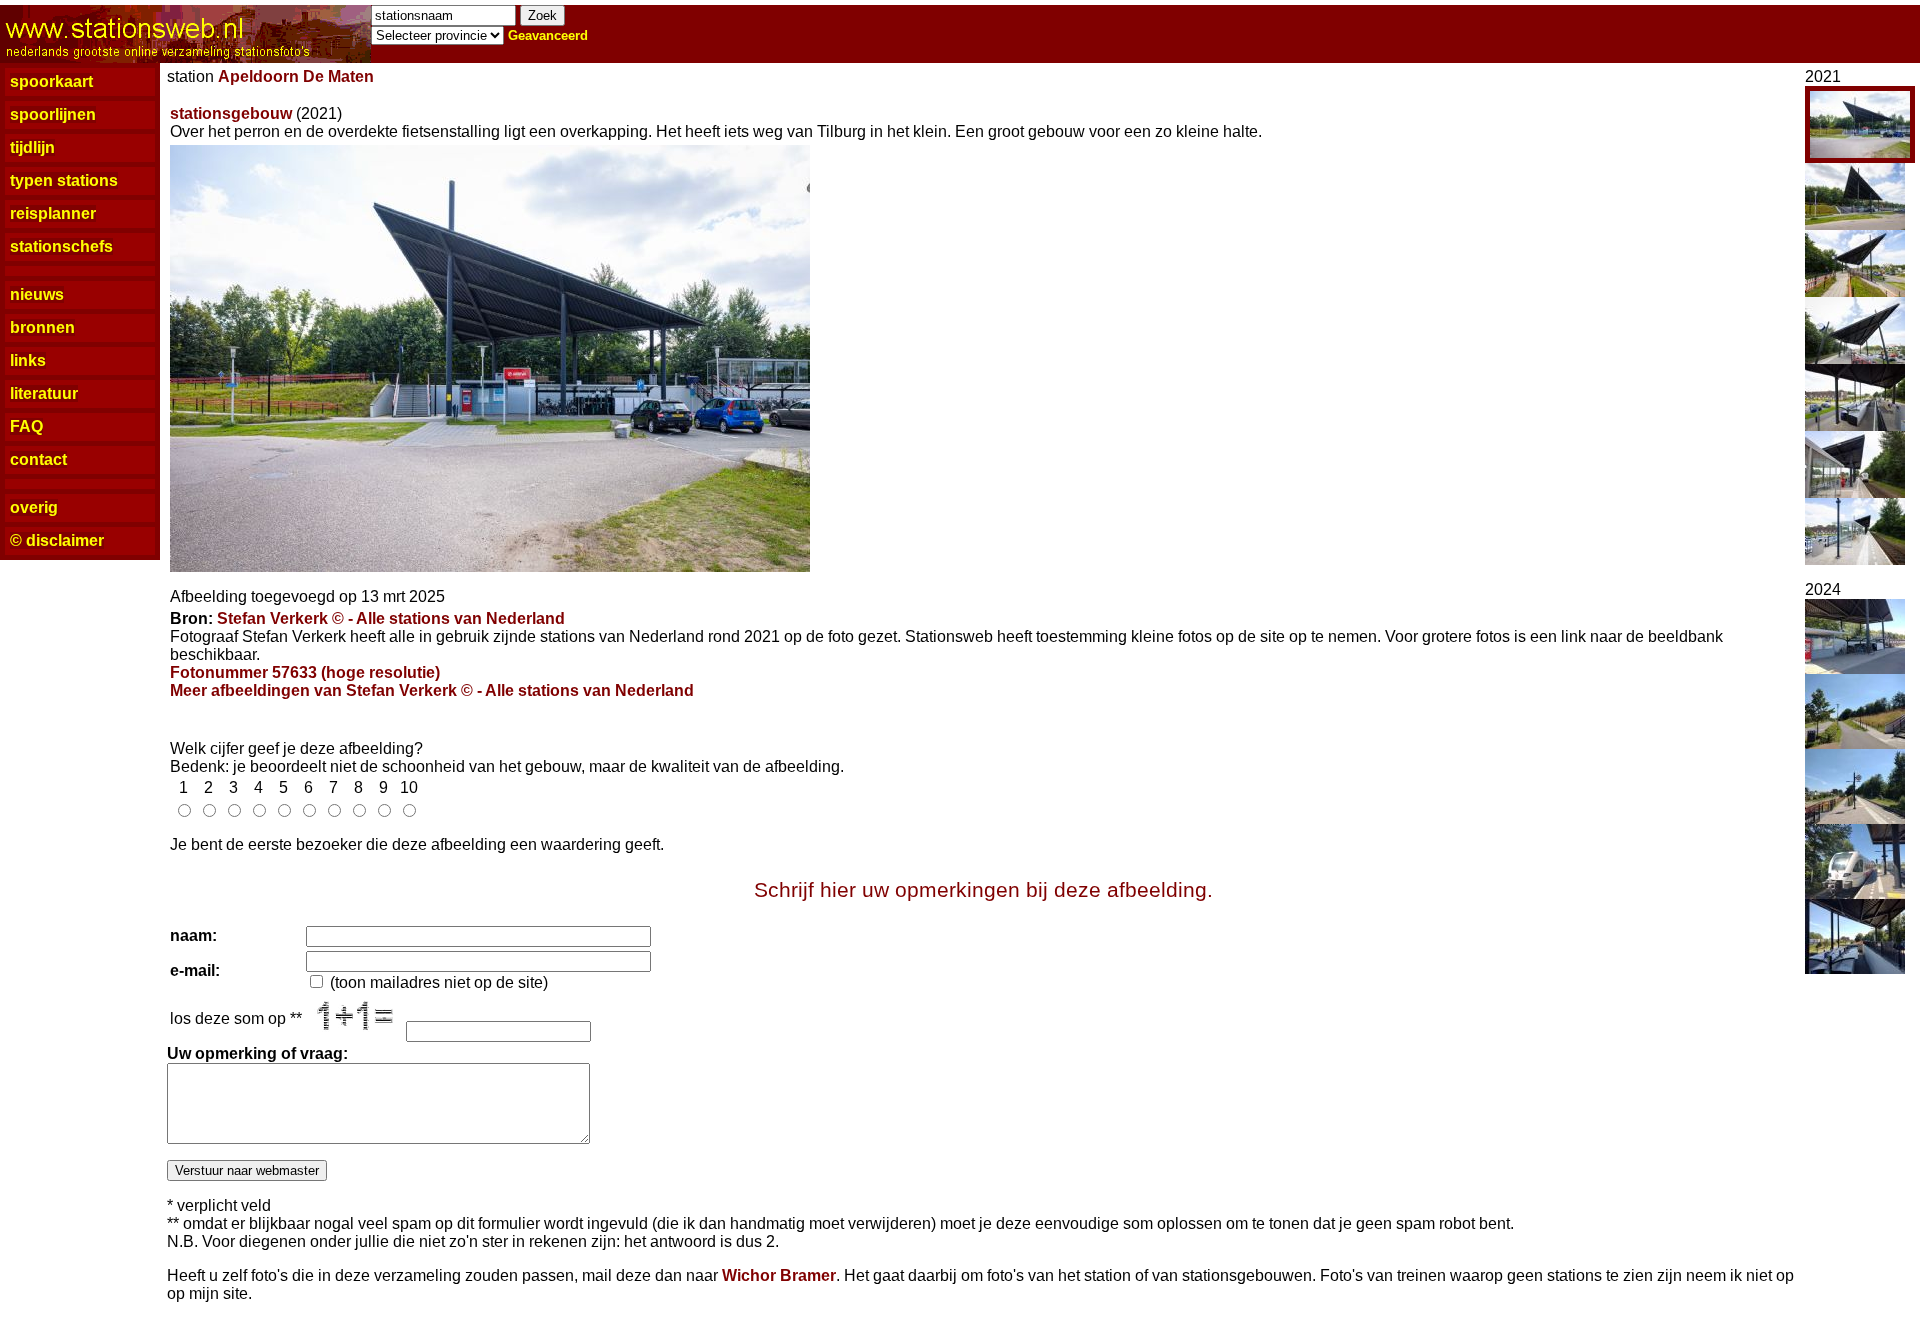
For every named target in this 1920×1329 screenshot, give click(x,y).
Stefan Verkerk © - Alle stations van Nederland (391, 618)
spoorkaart (51, 81)
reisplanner (53, 213)
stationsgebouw (231, 113)
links (28, 360)
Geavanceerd (548, 35)
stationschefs (61, 246)
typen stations (64, 180)
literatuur (44, 393)
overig (34, 507)
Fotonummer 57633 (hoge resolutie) (305, 672)
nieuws (37, 294)
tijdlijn (32, 147)
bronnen (42, 327)
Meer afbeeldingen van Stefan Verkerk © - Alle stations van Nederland (432, 690)
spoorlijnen (53, 114)
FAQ (26, 426)
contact (38, 459)
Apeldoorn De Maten (296, 76)
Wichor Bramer (779, 1275)
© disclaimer (57, 540)
